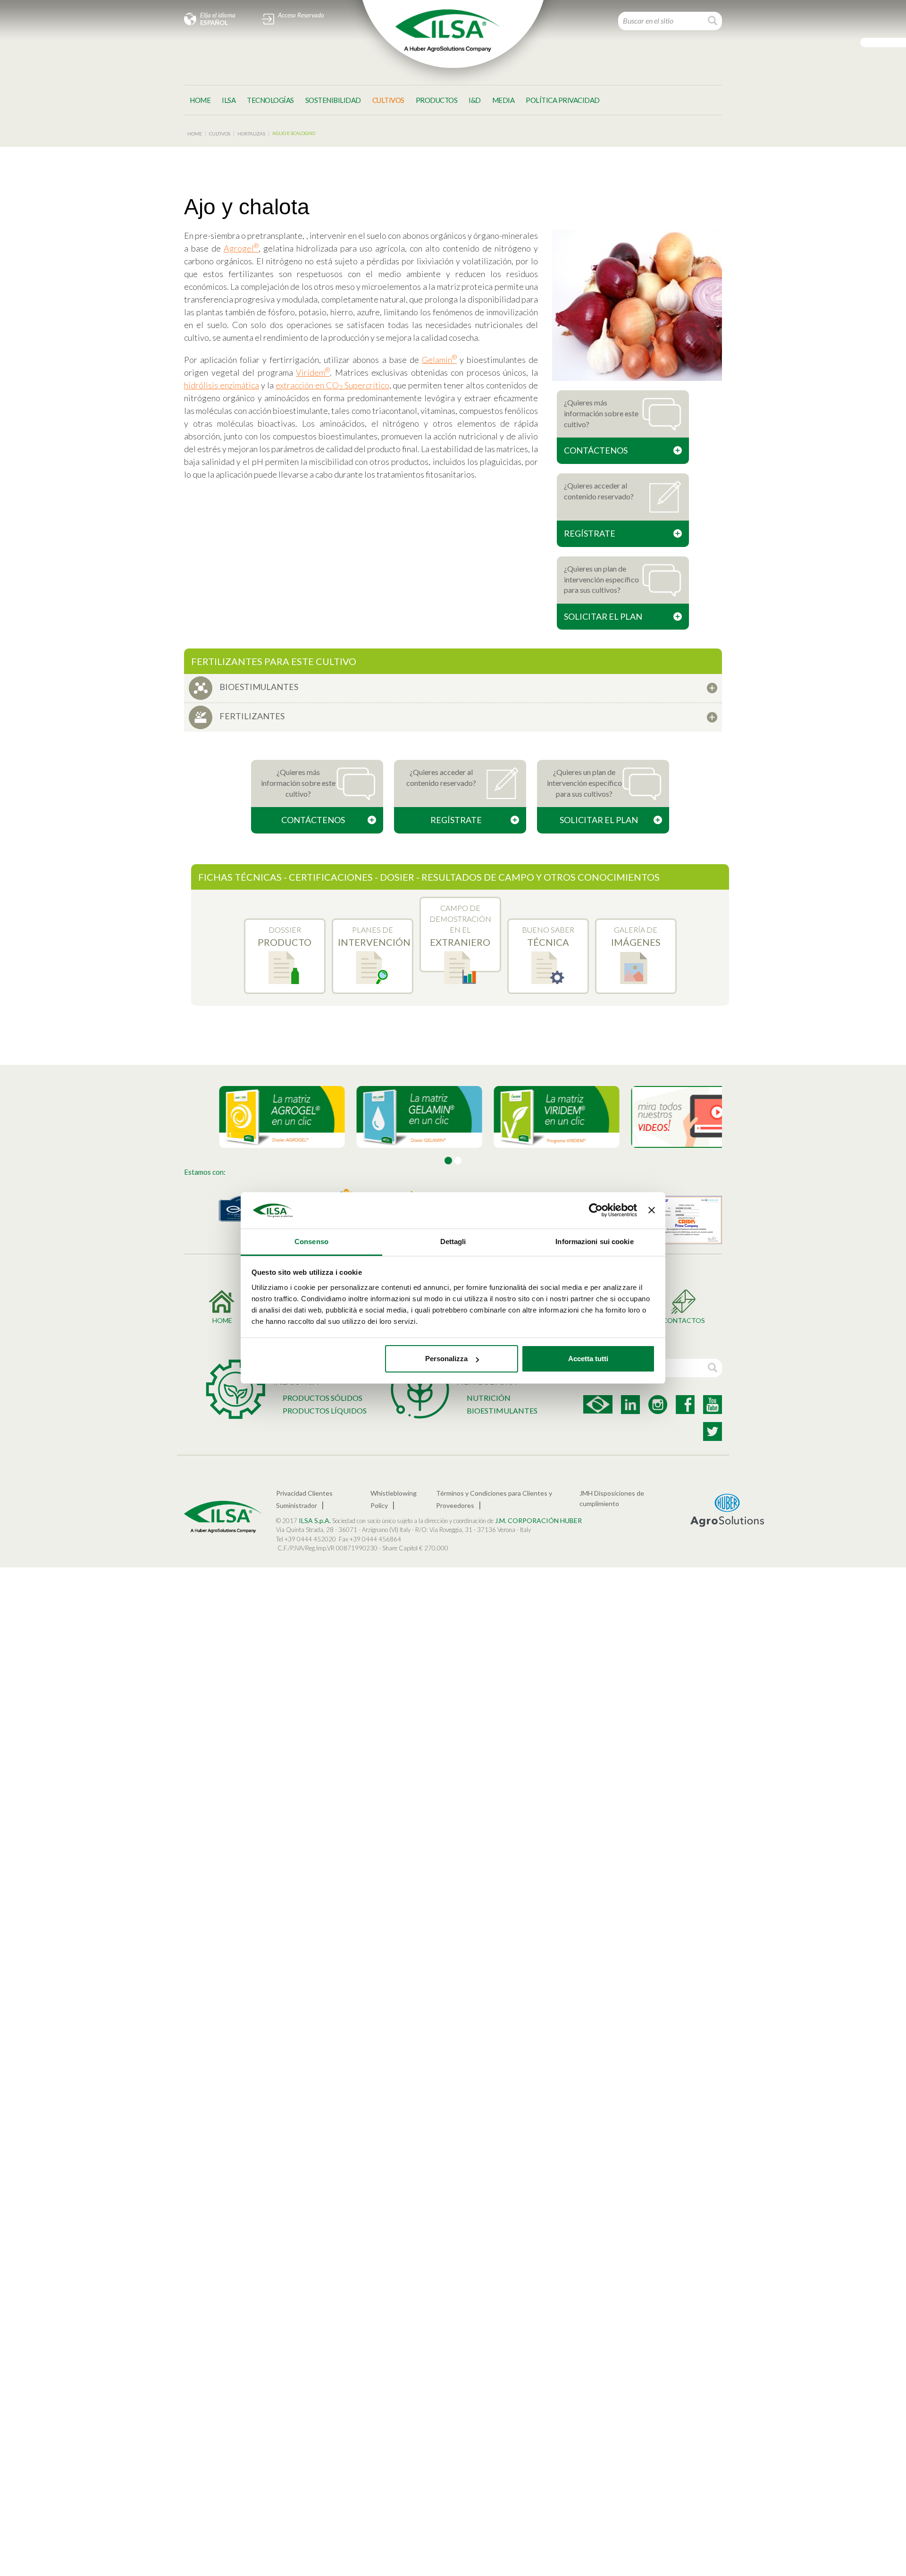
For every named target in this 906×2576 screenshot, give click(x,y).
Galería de (636, 936)
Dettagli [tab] (453, 1242)
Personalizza (446, 1359)
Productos (437, 100)
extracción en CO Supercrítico (332, 385)
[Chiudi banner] (652, 1211)
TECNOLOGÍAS (270, 100)
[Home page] (447, 31)
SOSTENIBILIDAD (333, 100)
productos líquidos (325, 1410)
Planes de (374, 936)
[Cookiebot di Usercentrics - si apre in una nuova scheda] (596, 1211)
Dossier (285, 936)
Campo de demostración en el (460, 926)
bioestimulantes (502, 1410)
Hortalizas (251, 134)
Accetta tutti (588, 1359)
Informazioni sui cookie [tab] (594, 1242)
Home (200, 100)
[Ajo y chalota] (637, 305)
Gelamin (439, 360)
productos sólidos (323, 1398)
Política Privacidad (563, 100)
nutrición (489, 1398)
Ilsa (229, 100)
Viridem (313, 372)
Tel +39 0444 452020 (306, 1539)
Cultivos (388, 100)
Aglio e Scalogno (294, 133)
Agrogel (241, 248)
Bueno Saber (548, 936)
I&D (475, 100)
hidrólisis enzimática (222, 385)
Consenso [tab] (311, 1242)
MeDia (503, 100)
